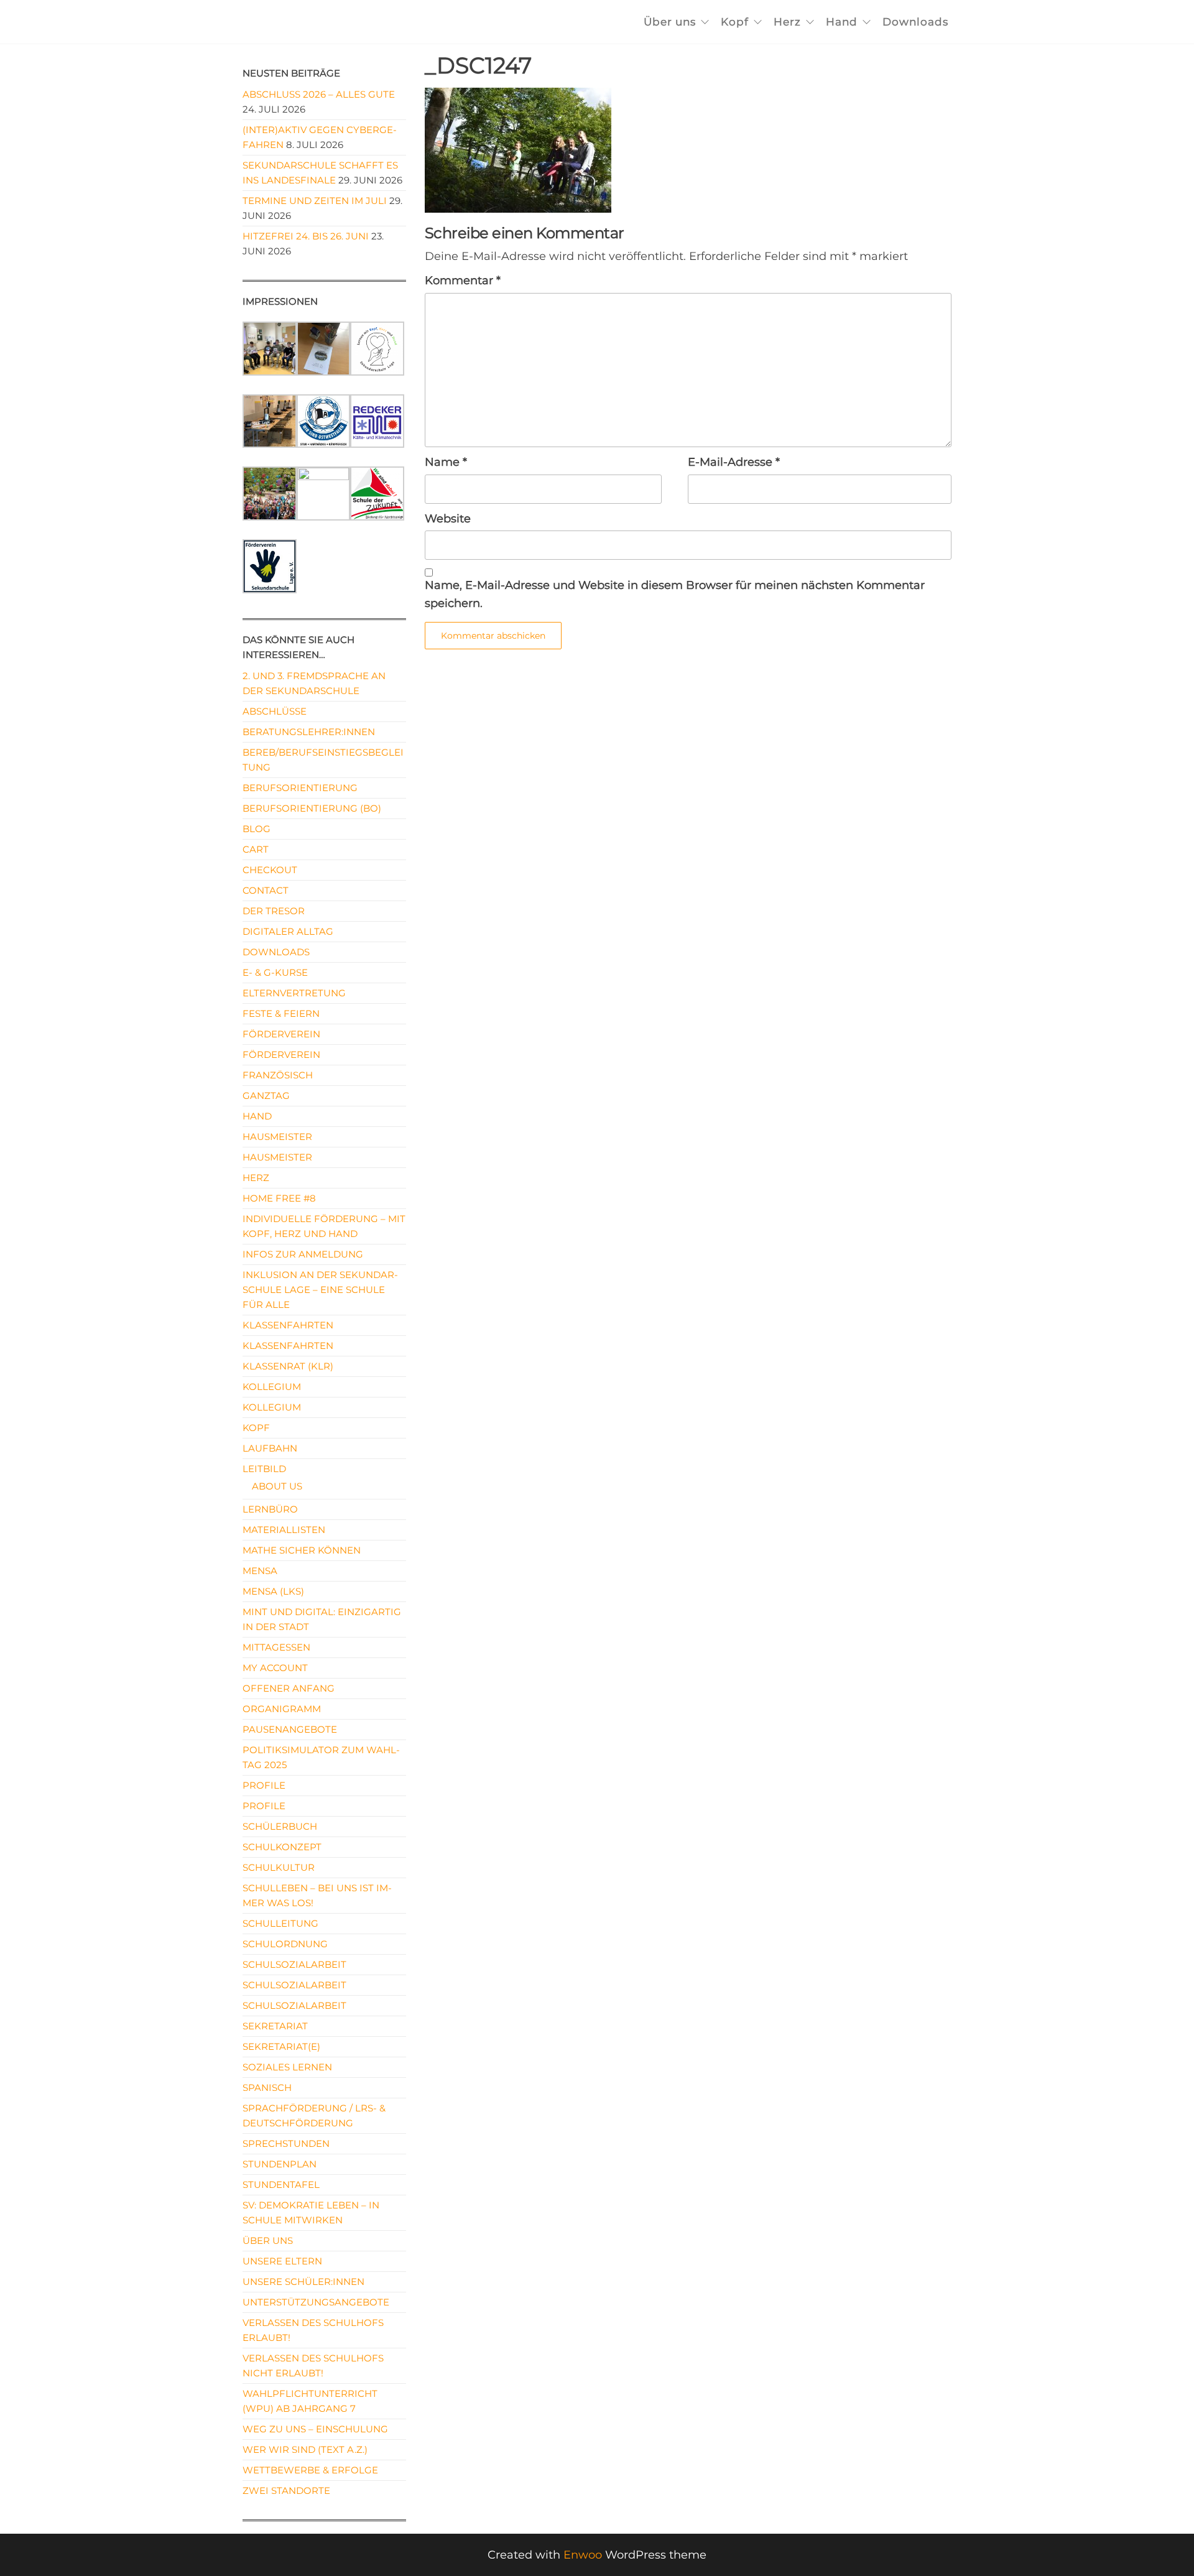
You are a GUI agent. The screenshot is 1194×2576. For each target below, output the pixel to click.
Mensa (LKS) (273, 1591)
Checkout (270, 870)
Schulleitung (280, 1923)
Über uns (670, 22)
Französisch (278, 1075)
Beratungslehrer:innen (309, 732)
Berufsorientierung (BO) (312, 808)
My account (275, 1668)
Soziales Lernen (287, 2067)
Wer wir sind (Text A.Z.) (305, 2449)
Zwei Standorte (286, 2490)
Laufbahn (270, 1448)
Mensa (260, 1571)
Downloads (915, 22)
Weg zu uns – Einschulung (315, 2429)
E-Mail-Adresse (734, 462)
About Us (277, 1486)
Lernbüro (270, 1509)
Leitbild (264, 1469)
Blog (257, 829)
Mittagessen (276, 1647)
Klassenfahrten (288, 1325)
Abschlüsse (275, 711)
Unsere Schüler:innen (303, 2282)
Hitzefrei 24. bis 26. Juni (306, 236)
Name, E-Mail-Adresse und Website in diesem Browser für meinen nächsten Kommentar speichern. (675, 594)
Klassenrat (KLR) (288, 1366)
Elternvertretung (294, 993)
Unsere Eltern (282, 2261)
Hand (842, 22)
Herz (787, 22)
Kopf (735, 22)
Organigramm (282, 1709)
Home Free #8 (279, 1198)
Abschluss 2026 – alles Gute (319, 94)
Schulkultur (279, 1867)
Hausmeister (277, 1137)
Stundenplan (280, 2164)
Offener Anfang (289, 1688)
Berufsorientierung (300, 788)
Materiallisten (284, 1530)
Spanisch (267, 2087)
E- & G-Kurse (275, 972)
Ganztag (266, 1096)
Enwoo (583, 2555)
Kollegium (272, 1387)
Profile (264, 1785)
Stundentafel (281, 2185)
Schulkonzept (282, 1847)
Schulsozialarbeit (294, 1964)
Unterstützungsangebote (316, 2302)
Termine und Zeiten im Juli (315, 201)
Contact (266, 890)
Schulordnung (285, 1944)
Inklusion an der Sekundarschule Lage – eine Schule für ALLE (320, 1290)
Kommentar (463, 280)
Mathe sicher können (302, 1550)
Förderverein (281, 1034)
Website (448, 519)
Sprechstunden (286, 2143)
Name (446, 462)
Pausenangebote (290, 1729)
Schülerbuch (280, 1826)
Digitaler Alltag (288, 931)
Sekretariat (275, 2026)
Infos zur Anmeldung (303, 1254)
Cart (256, 849)
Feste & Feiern (281, 1013)
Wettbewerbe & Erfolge (310, 2470)
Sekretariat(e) (281, 2046)
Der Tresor (274, 911)
